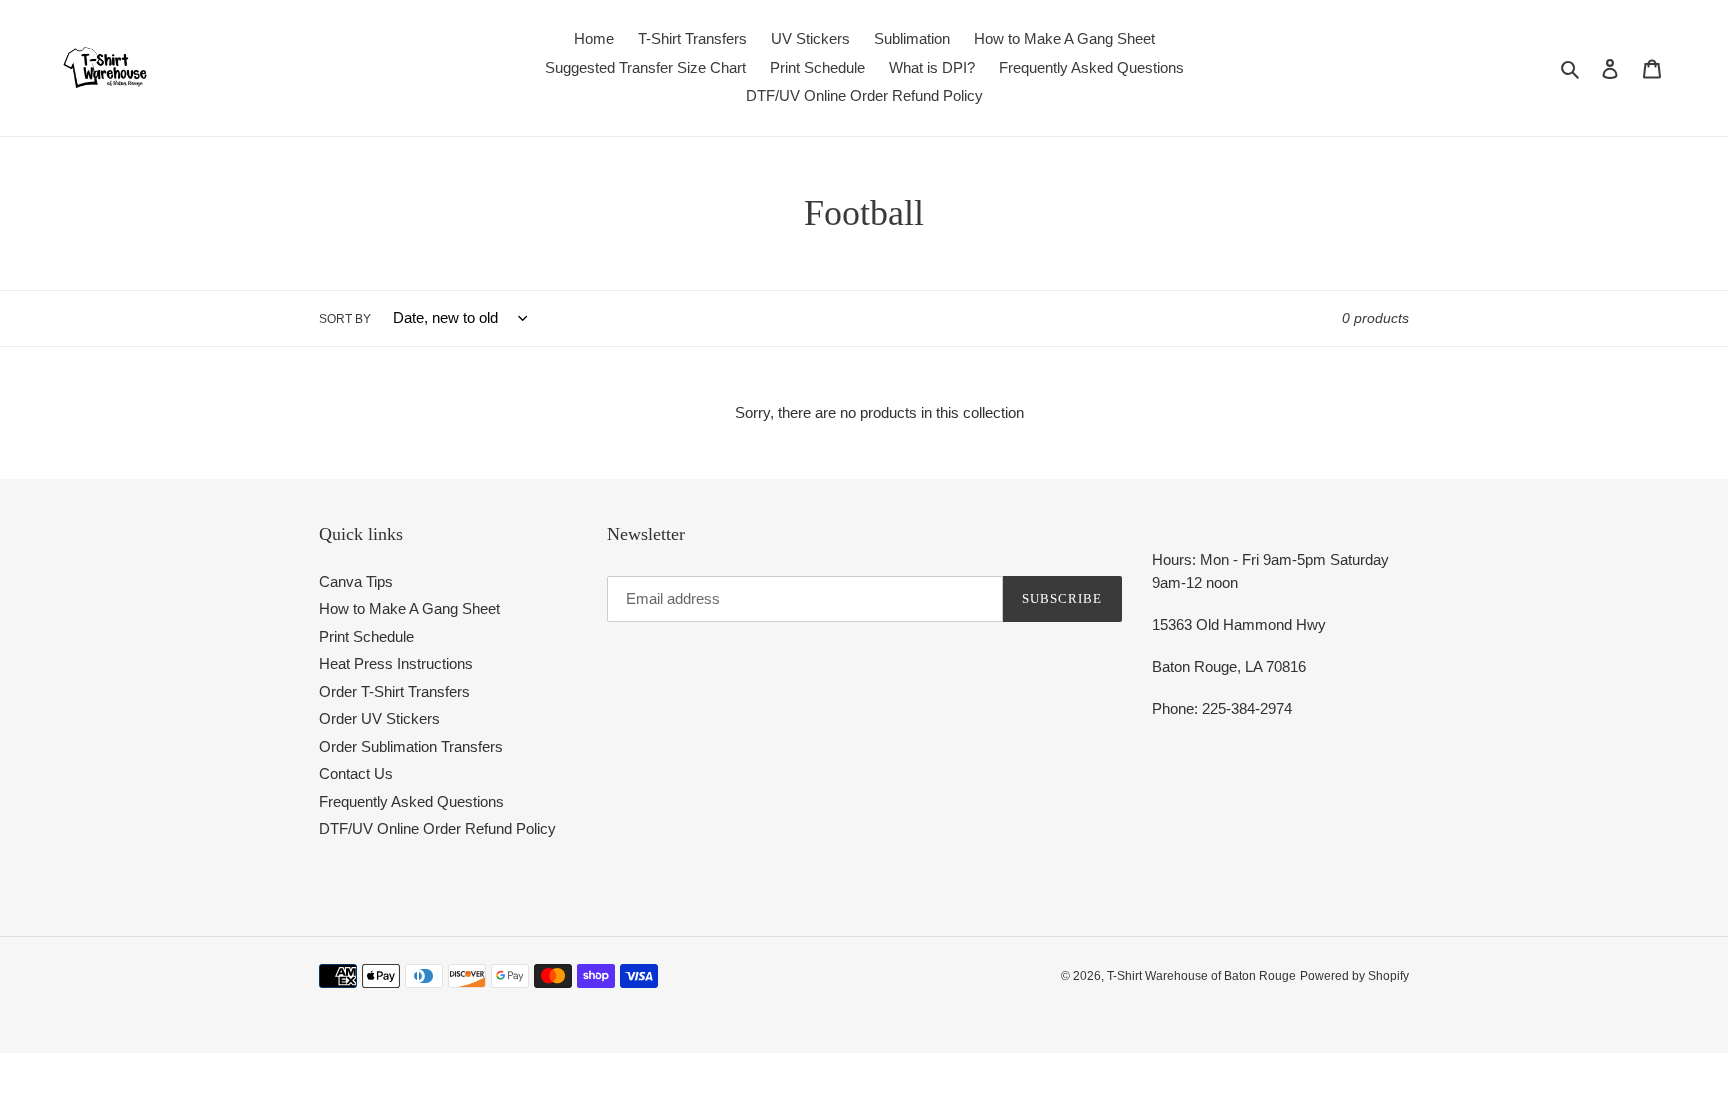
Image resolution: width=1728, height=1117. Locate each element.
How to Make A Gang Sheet (409, 608)
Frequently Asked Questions (411, 801)
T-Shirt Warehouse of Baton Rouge (1201, 976)
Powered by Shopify (1354, 976)
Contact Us (356, 773)
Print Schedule (366, 636)
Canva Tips (356, 581)
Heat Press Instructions (396, 663)
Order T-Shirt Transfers (394, 691)
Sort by (345, 319)
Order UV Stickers (379, 718)
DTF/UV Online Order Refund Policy (437, 828)
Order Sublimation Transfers (411, 746)
